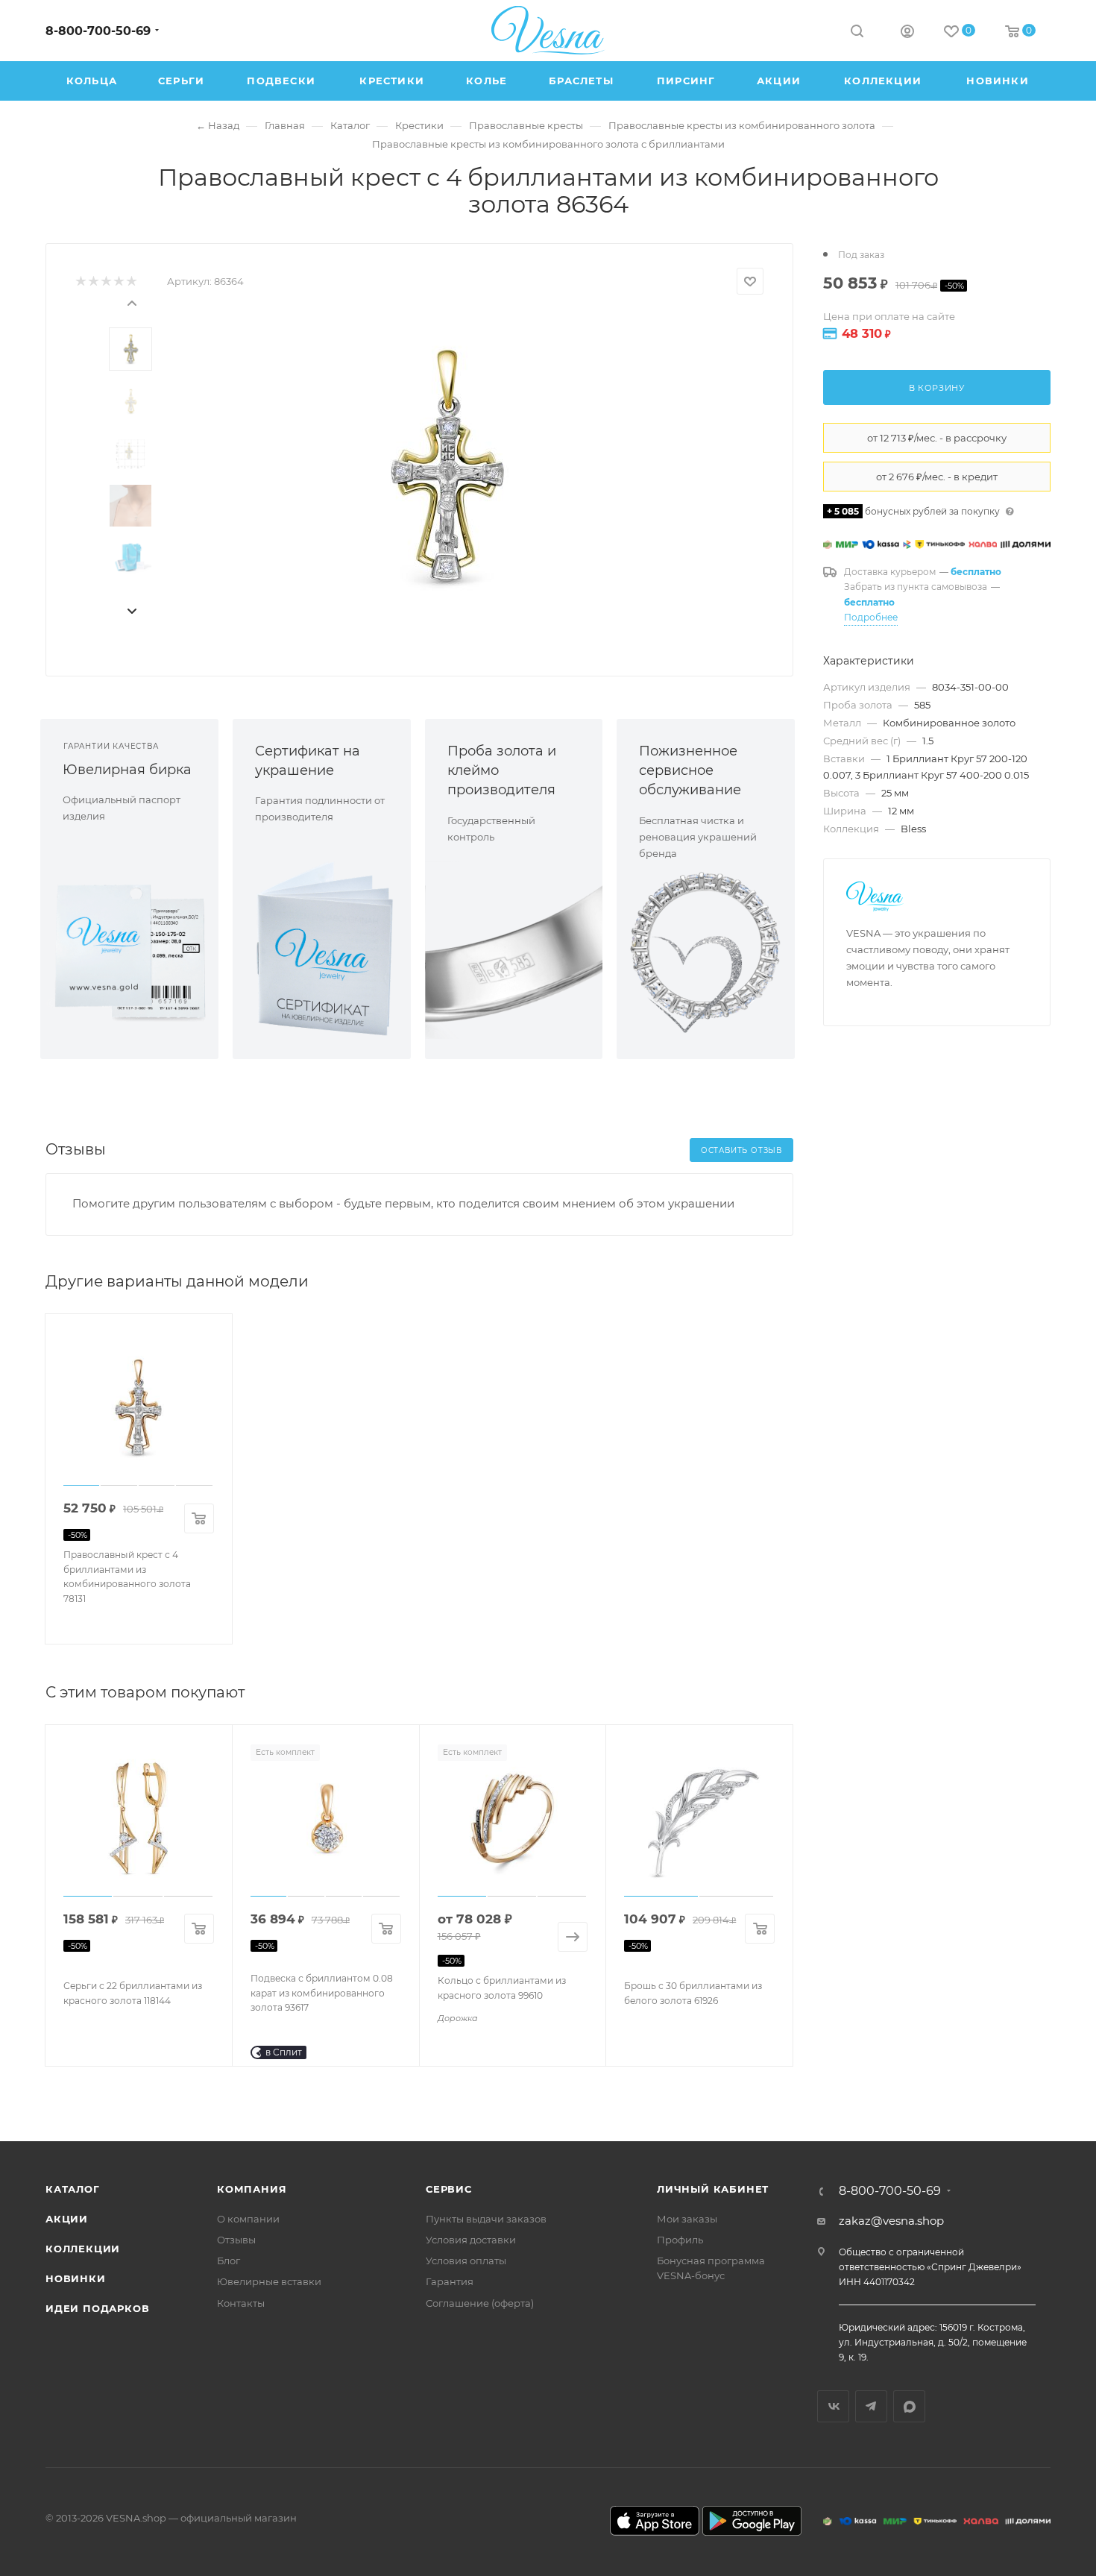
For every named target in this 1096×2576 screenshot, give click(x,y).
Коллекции (83, 2249)
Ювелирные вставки (269, 2281)
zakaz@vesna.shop (891, 2221)
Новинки (76, 2278)
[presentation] (131, 302)
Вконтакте (833, 2406)
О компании (248, 2219)
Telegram (871, 2406)
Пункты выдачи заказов (486, 2219)
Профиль (680, 2240)
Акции (67, 2219)
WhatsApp (909, 2406)
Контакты (241, 2303)
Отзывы (236, 2240)
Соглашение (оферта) (480, 2303)
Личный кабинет (713, 2189)
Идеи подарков (97, 2308)
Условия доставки (471, 2240)
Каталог (73, 2189)
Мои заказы (687, 2219)
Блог (229, 2261)
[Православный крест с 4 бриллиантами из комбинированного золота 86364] (444, 466)
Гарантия (450, 2281)
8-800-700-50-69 (98, 31)
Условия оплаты (466, 2261)
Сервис (449, 2189)
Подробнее (871, 617)
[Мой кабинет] (907, 33)
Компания (252, 2189)
